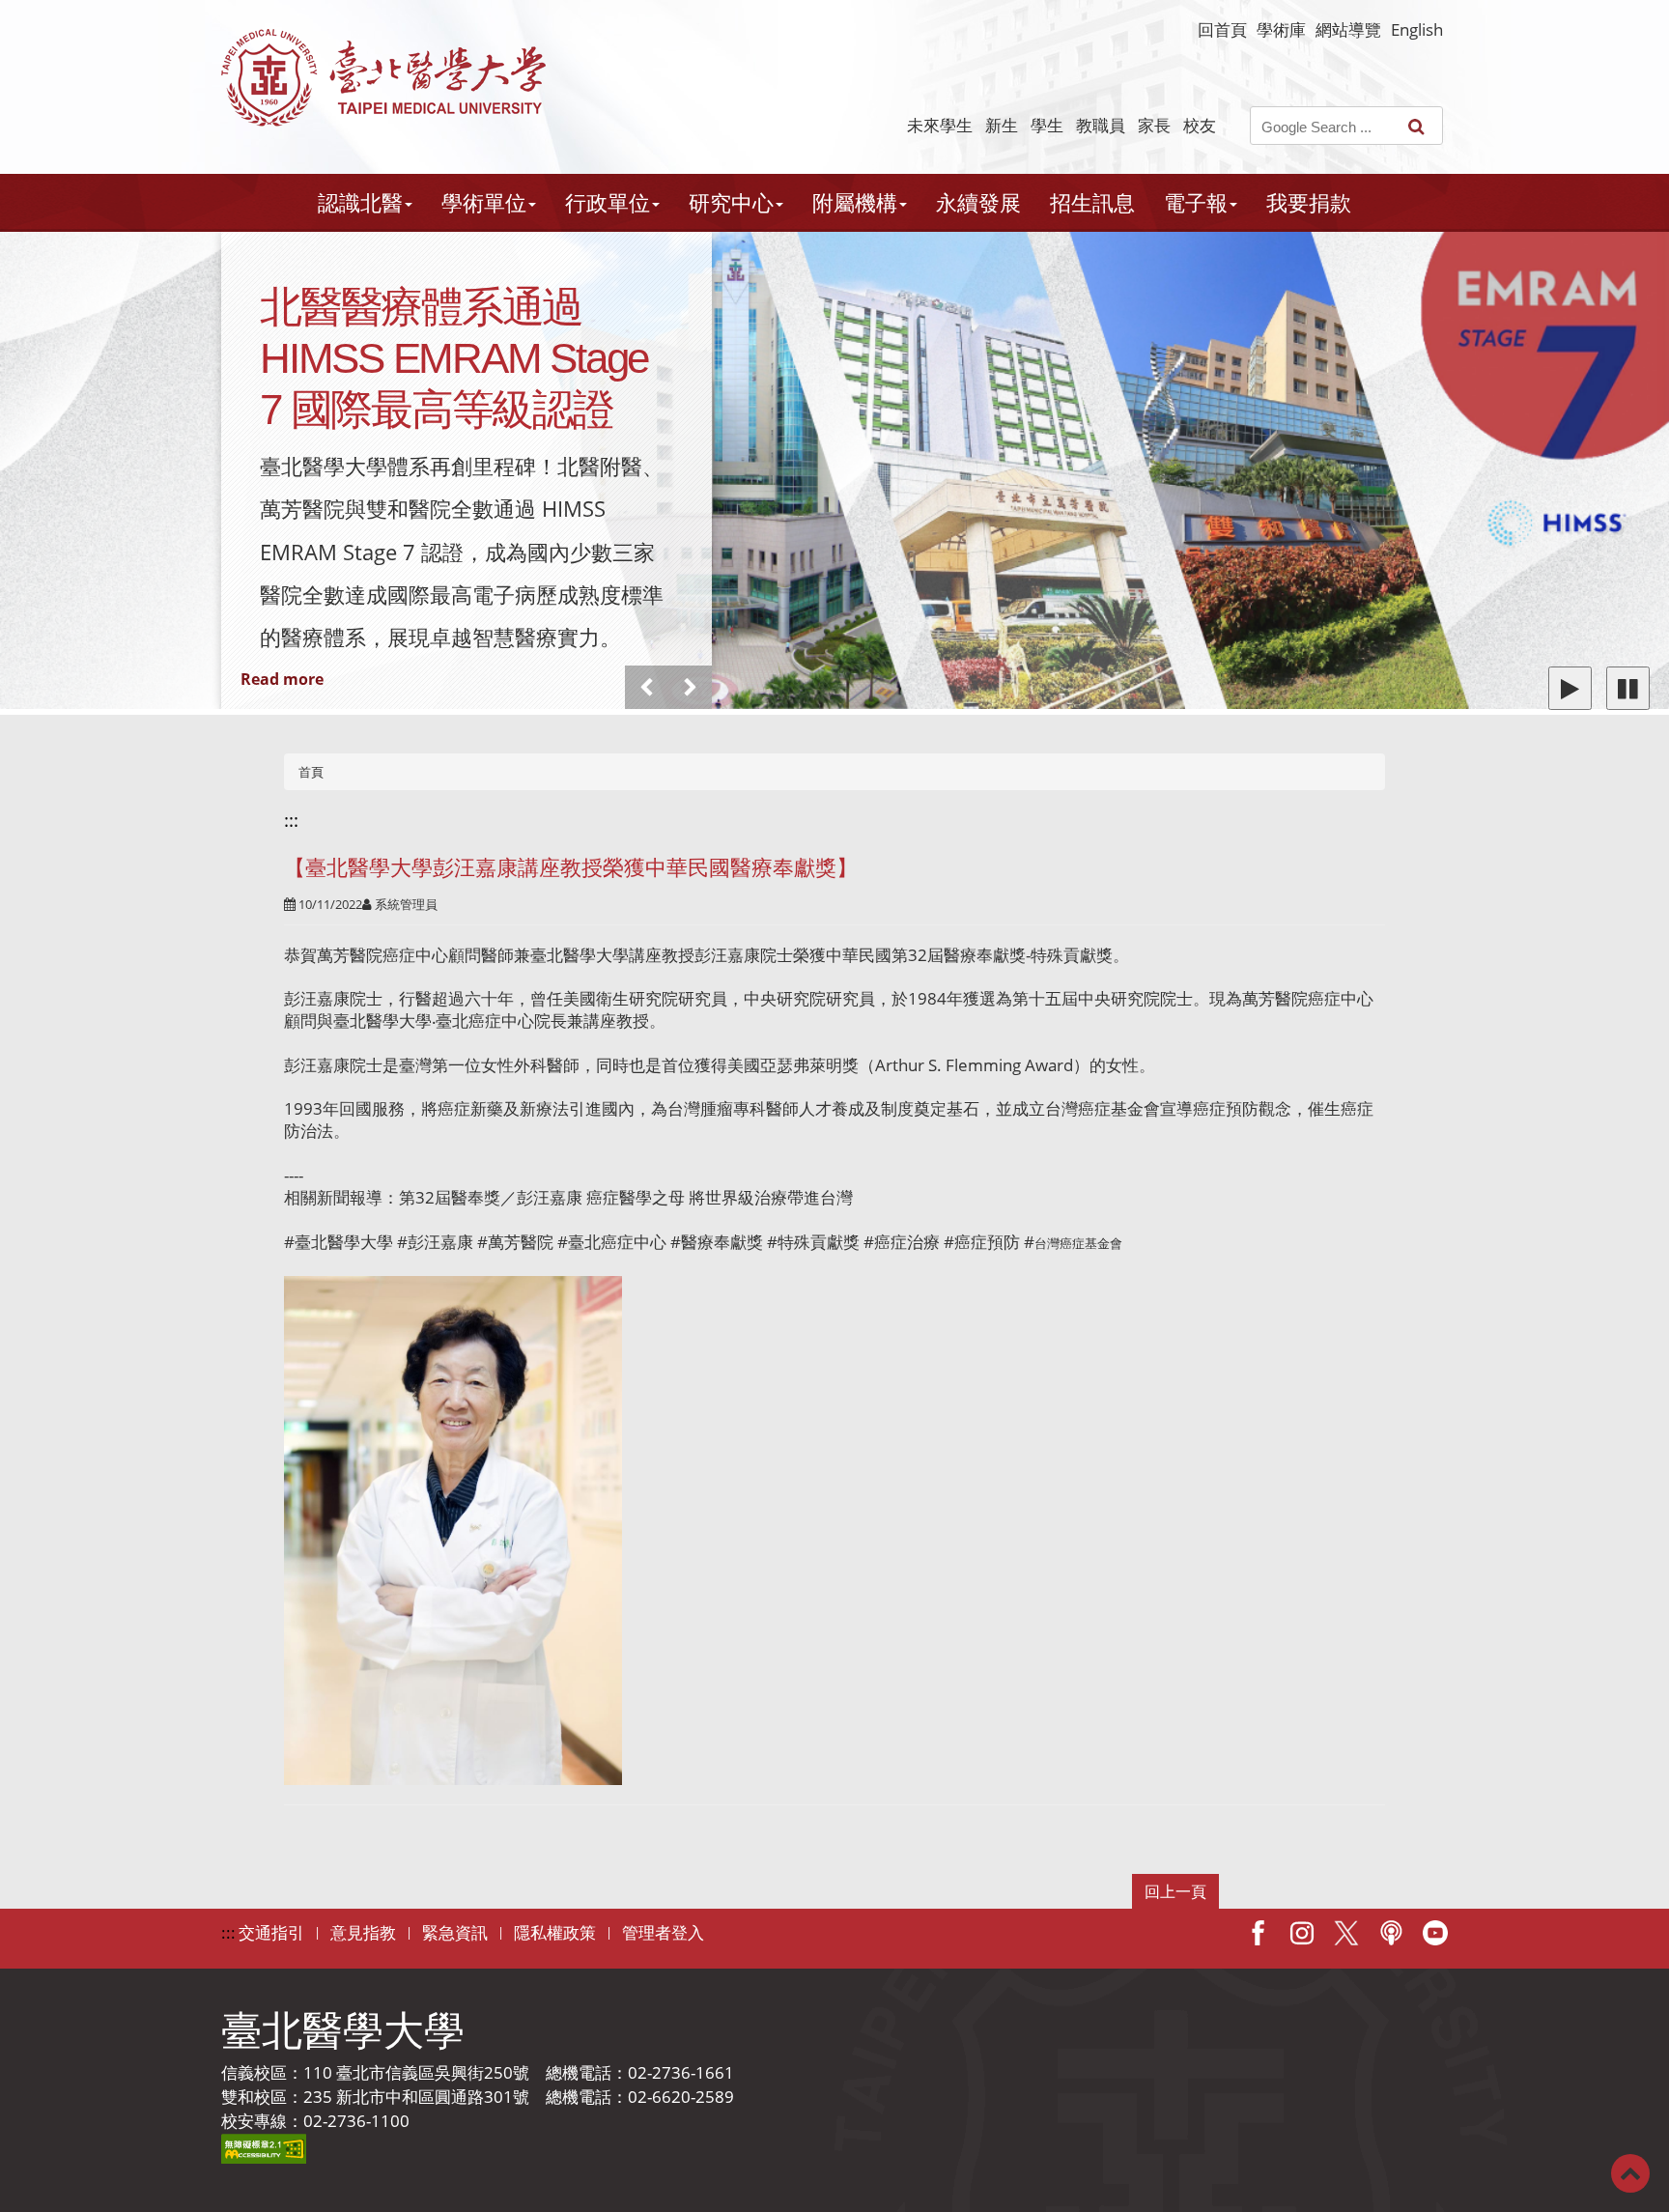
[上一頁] (647, 687)
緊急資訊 (455, 1932)
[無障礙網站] (264, 2147)
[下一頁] (690, 687)
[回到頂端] (1630, 2172)
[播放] (1570, 688)
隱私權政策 (555, 1932)
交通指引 (271, 1932)
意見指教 (363, 1932)
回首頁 (1222, 29)
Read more (282, 679)
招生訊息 (1092, 202)
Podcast (1391, 1933)
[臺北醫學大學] (383, 78)
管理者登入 (663, 1932)
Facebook (1258, 1933)
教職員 (1101, 125)
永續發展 (978, 202)
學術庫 (1281, 29)
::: (291, 820)
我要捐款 (1309, 202)
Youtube (1435, 1933)
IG (1302, 1933)
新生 (1002, 125)
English (1417, 29)
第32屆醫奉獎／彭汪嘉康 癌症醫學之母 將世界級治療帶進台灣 (626, 1197)
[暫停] (1628, 688)
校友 (1200, 125)
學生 (1047, 125)
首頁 (311, 772)
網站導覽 (1348, 29)
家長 (1154, 125)
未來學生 (940, 125)
